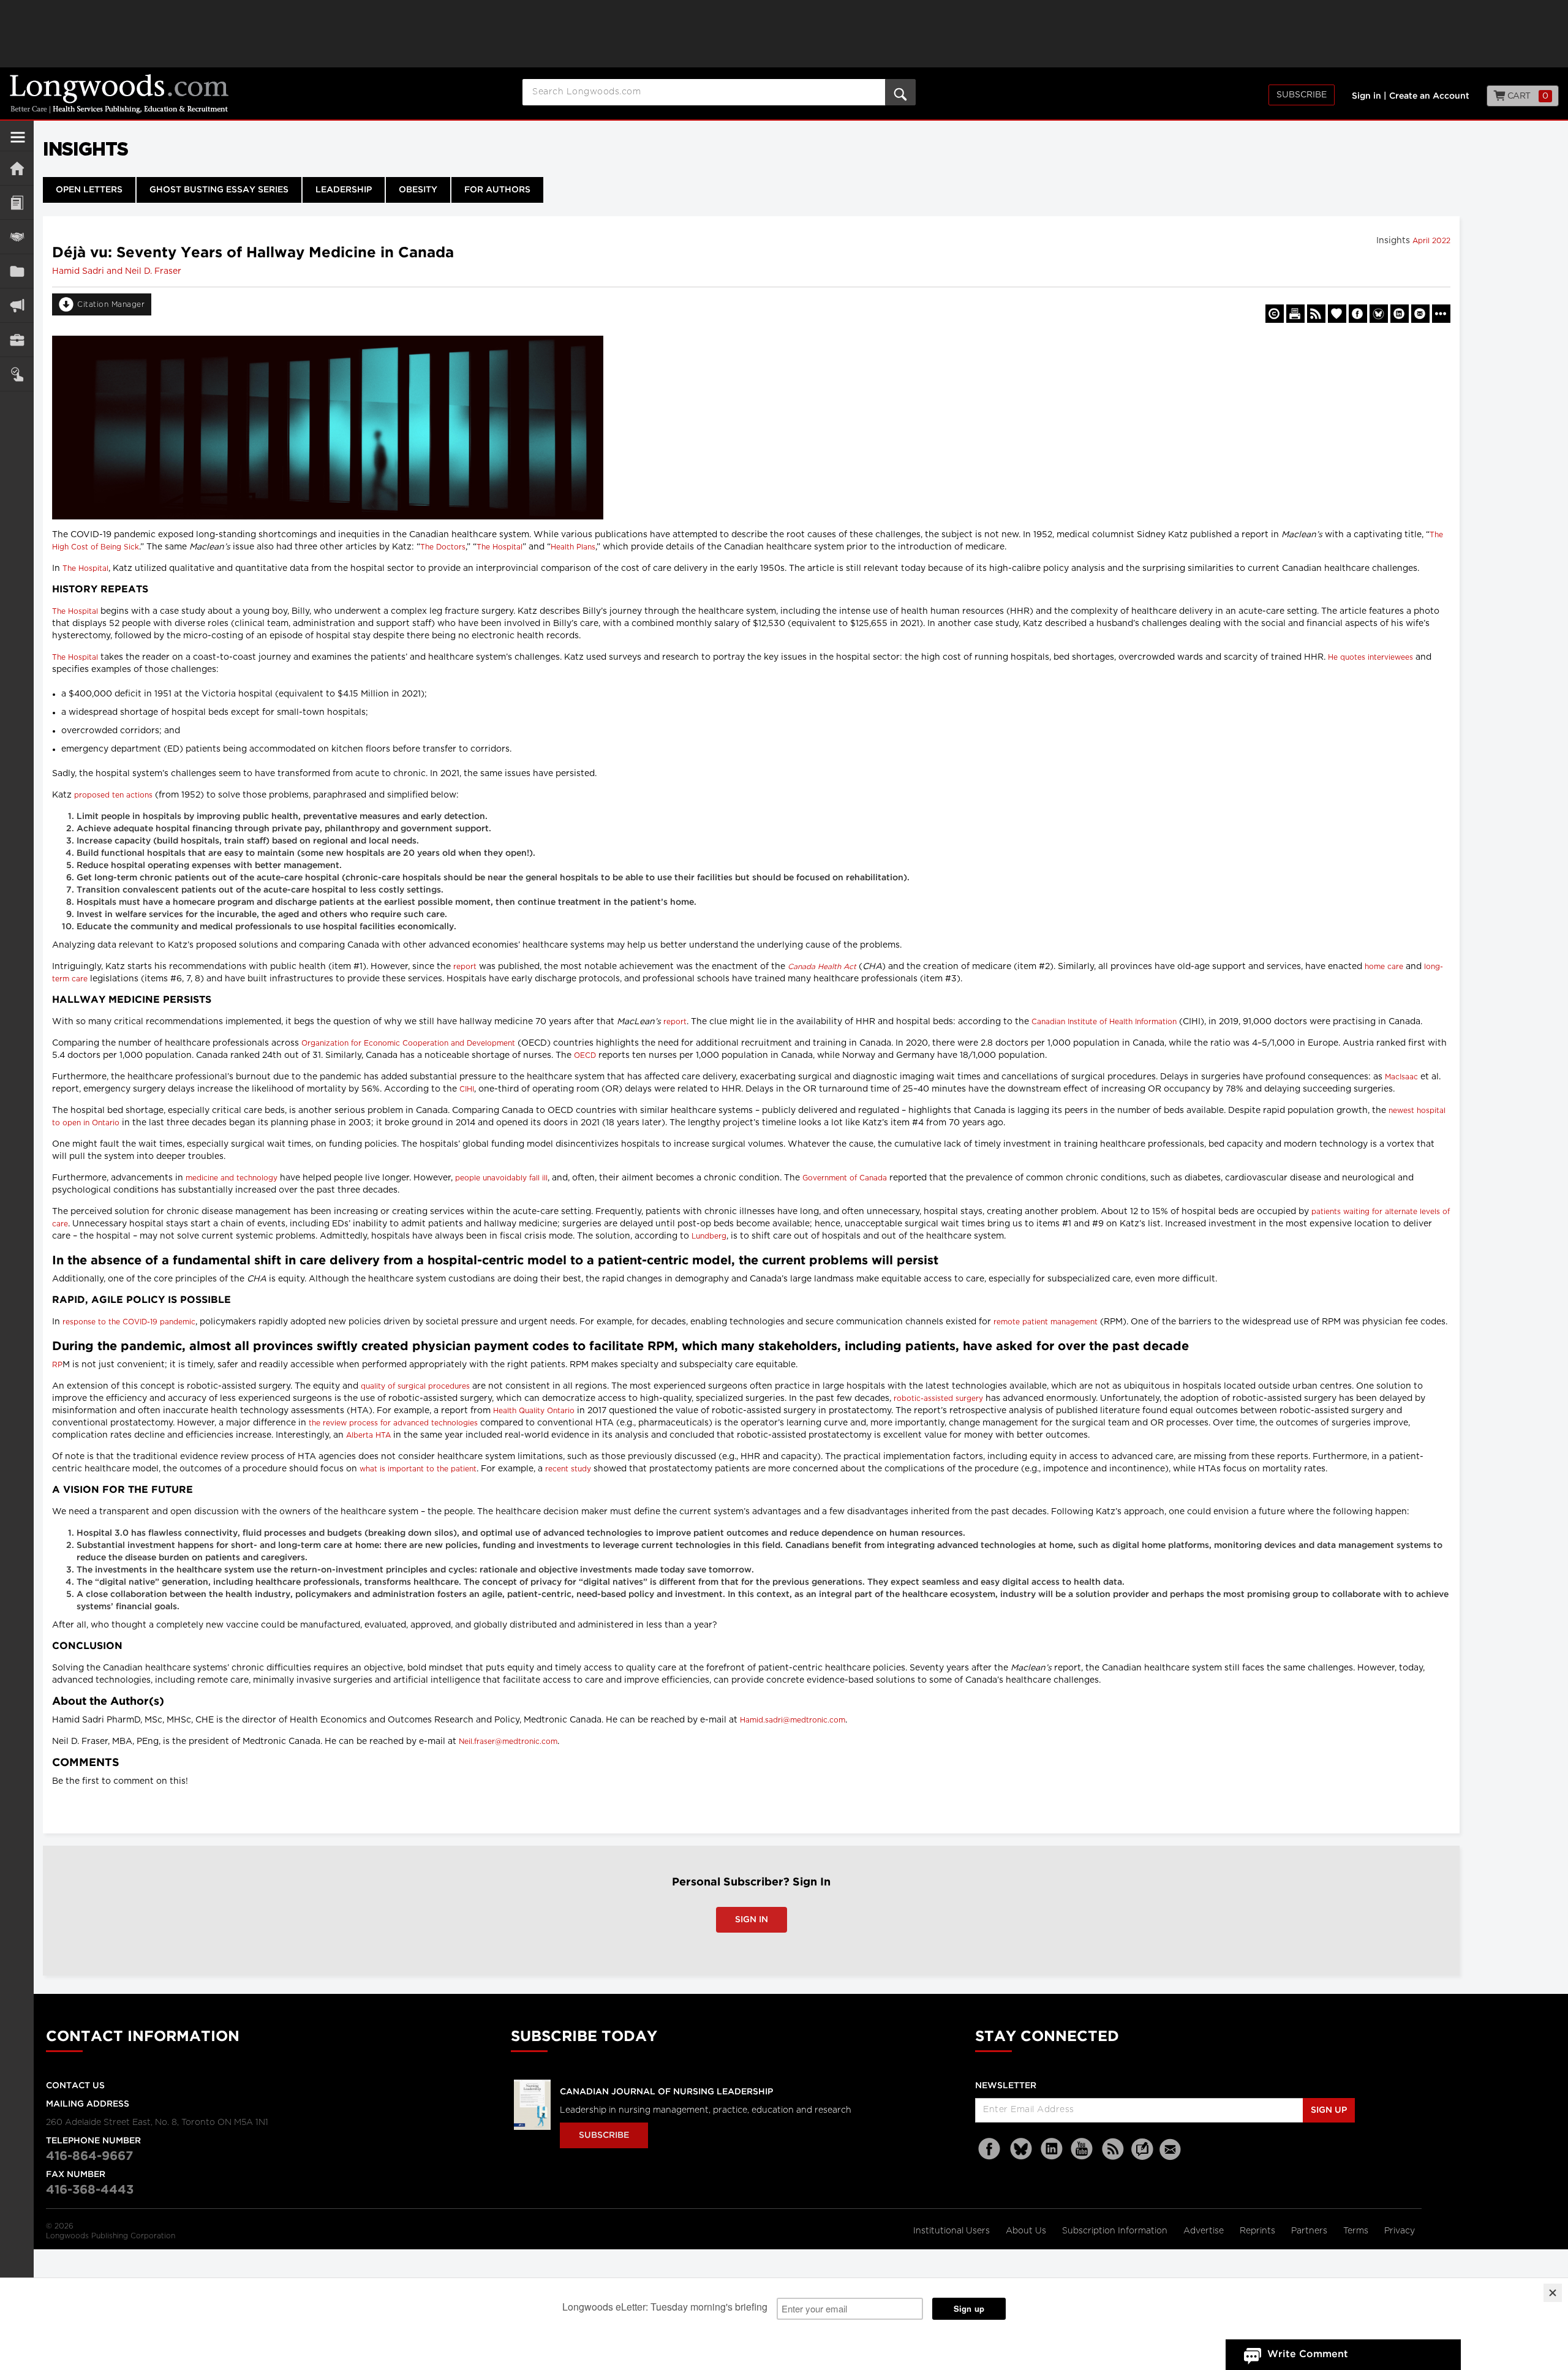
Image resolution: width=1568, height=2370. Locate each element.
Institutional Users (953, 2231)
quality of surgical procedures (415, 1386)
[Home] (17, 168)
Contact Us (75, 2086)
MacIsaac (1401, 1077)
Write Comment (1308, 2354)
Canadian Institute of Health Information (1104, 1022)
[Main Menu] (18, 142)
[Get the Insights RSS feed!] (1316, 314)
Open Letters (89, 190)
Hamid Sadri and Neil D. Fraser (117, 271)
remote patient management (1046, 1322)
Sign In (752, 1920)
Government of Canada (845, 1178)
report (465, 967)
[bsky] (1021, 2149)
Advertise (1205, 2231)
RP (57, 1365)
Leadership (344, 190)
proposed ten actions (113, 795)
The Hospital (499, 547)
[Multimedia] (17, 305)
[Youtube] (1082, 2149)
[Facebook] (990, 2149)
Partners (1310, 2231)
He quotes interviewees (1370, 657)
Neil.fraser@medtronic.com (508, 1742)
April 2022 (1431, 241)
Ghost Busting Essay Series (219, 190)
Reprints (1259, 2231)
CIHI (467, 1089)
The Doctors (443, 547)
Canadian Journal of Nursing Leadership (666, 2092)
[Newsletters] (1172, 2149)
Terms (1357, 2231)
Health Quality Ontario (534, 1411)
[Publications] (17, 271)
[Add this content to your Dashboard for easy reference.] (1337, 314)
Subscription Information (1115, 2231)
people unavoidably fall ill (501, 1178)
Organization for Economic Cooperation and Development (408, 1043)
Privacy (1400, 2231)
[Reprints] (1275, 314)
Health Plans (573, 547)
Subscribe (1302, 95)
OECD (585, 1055)
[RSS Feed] (1113, 2149)
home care (1384, 967)
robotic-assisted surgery (938, 1398)
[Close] (1553, 2293)
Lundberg (709, 1236)
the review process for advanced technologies (393, 1423)
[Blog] (1142, 2156)
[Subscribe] (17, 374)
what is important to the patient (418, 1469)
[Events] (17, 237)
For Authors (497, 190)
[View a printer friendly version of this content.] (1295, 314)
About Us (1027, 2231)
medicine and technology (232, 1178)
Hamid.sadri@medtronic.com (793, 1720)
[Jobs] (17, 340)
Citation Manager (111, 304)
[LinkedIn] (1052, 2149)
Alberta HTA (368, 1435)
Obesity (418, 190)
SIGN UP (1329, 2110)
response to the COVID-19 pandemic (129, 1322)
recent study (568, 1469)
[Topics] (17, 202)
